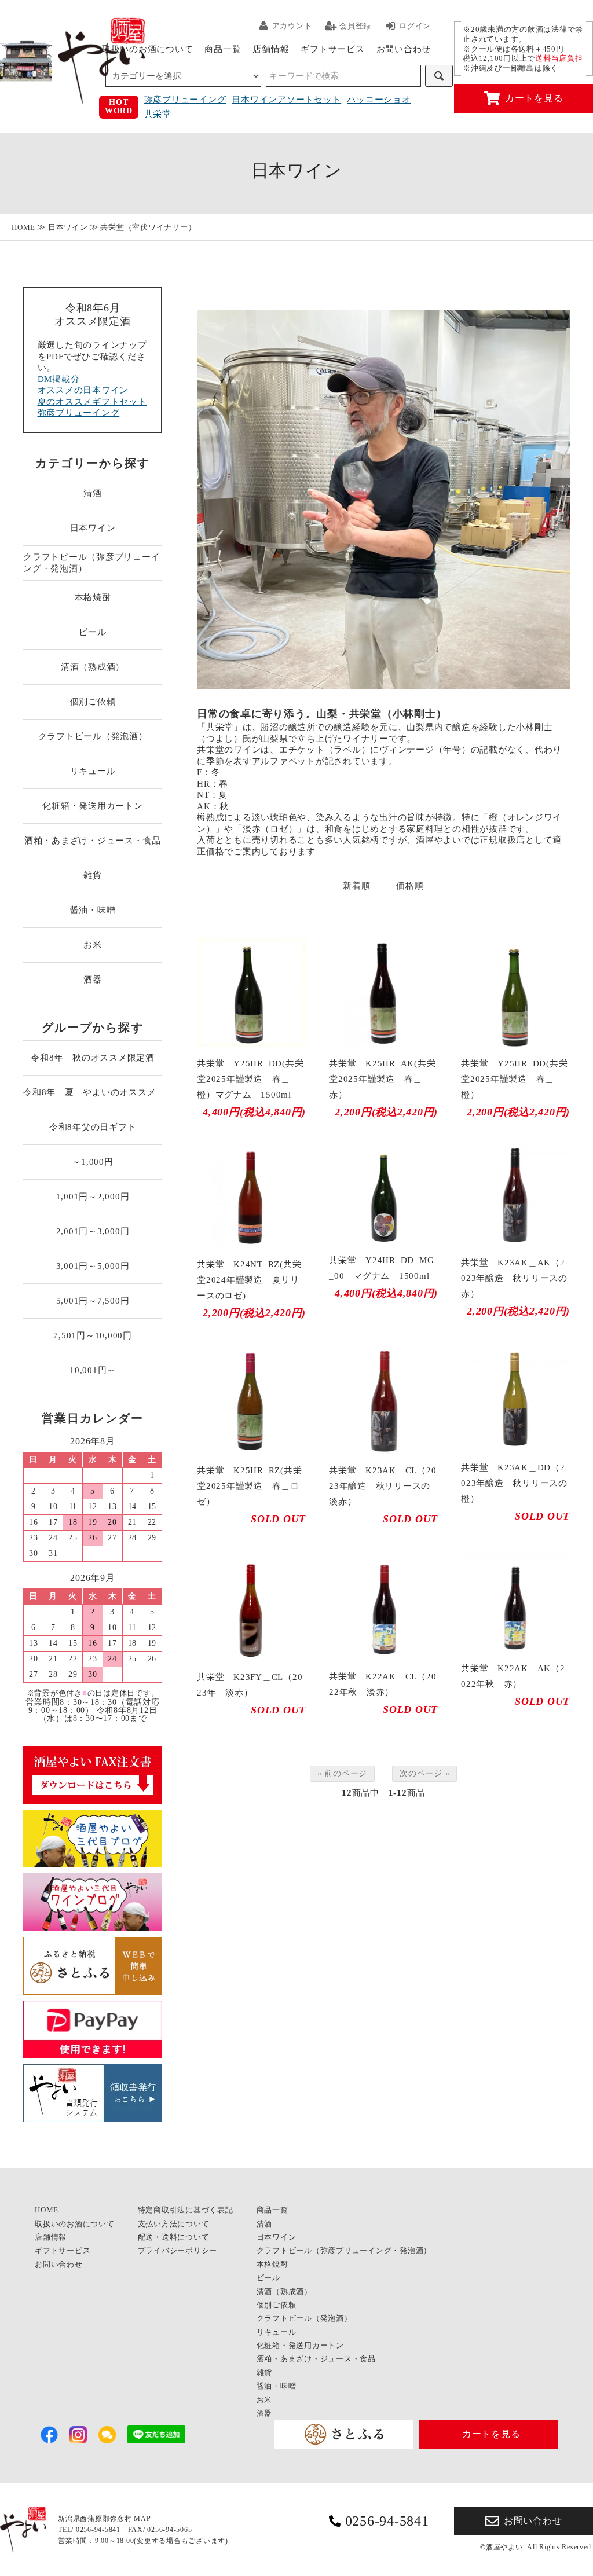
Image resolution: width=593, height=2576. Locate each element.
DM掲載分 (59, 379)
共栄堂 (158, 114)
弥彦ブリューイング (185, 100)
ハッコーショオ (379, 100)
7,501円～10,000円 (93, 1335)
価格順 (410, 886)
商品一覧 (223, 49)
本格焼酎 (93, 597)
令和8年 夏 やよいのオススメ (93, 1092)
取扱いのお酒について (148, 49)
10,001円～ (93, 1370)
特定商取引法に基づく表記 (186, 2210)
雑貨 (93, 875)
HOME (23, 227)
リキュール (93, 771)
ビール (92, 632)
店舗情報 (271, 49)
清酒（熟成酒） (93, 667)
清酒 (93, 493)
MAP (142, 2519)
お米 (93, 945)
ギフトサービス (332, 49)
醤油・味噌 (93, 910)
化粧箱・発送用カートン (92, 806)
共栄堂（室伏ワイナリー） (148, 227)
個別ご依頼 (93, 702)
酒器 (93, 979)
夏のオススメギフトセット (92, 402)
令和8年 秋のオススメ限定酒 (93, 1058)
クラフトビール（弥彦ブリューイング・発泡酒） (91, 563)
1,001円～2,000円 (93, 1197)
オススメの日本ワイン (83, 390)
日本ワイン (68, 227)
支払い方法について (174, 2224)
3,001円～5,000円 (93, 1266)
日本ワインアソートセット (286, 100)
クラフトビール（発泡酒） (93, 736)
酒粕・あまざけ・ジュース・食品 (93, 841)
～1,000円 (92, 1162)
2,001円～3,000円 (93, 1231)
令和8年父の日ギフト (93, 1127)
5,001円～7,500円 (93, 1301)
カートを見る (534, 98)
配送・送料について (174, 2237)
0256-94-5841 (387, 2521)
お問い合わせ (404, 49)
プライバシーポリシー (178, 2250)
